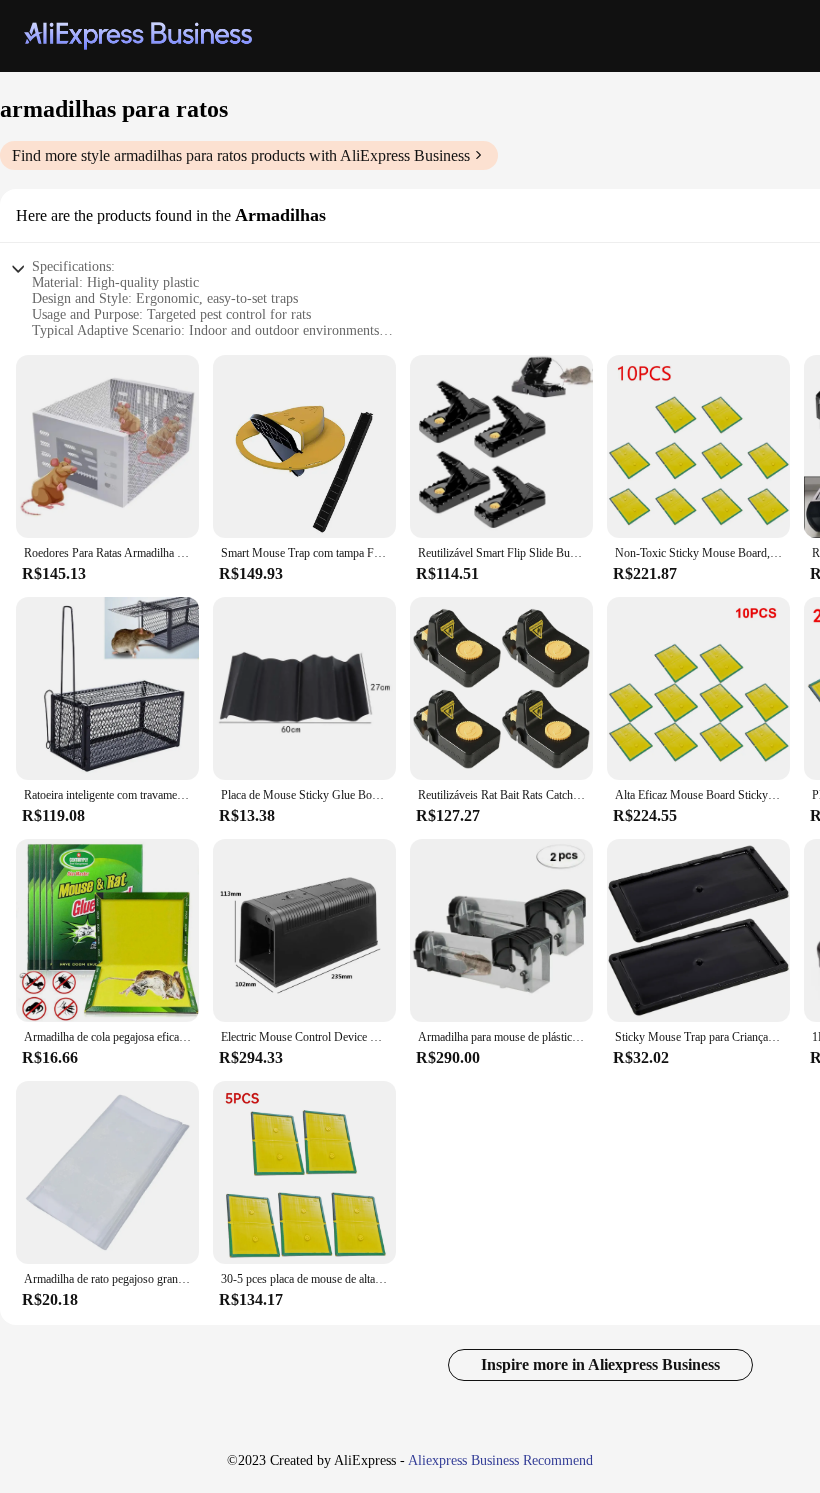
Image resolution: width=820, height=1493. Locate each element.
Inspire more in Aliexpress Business (600, 1364)
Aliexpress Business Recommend (500, 1460)
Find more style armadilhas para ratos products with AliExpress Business (241, 155)
